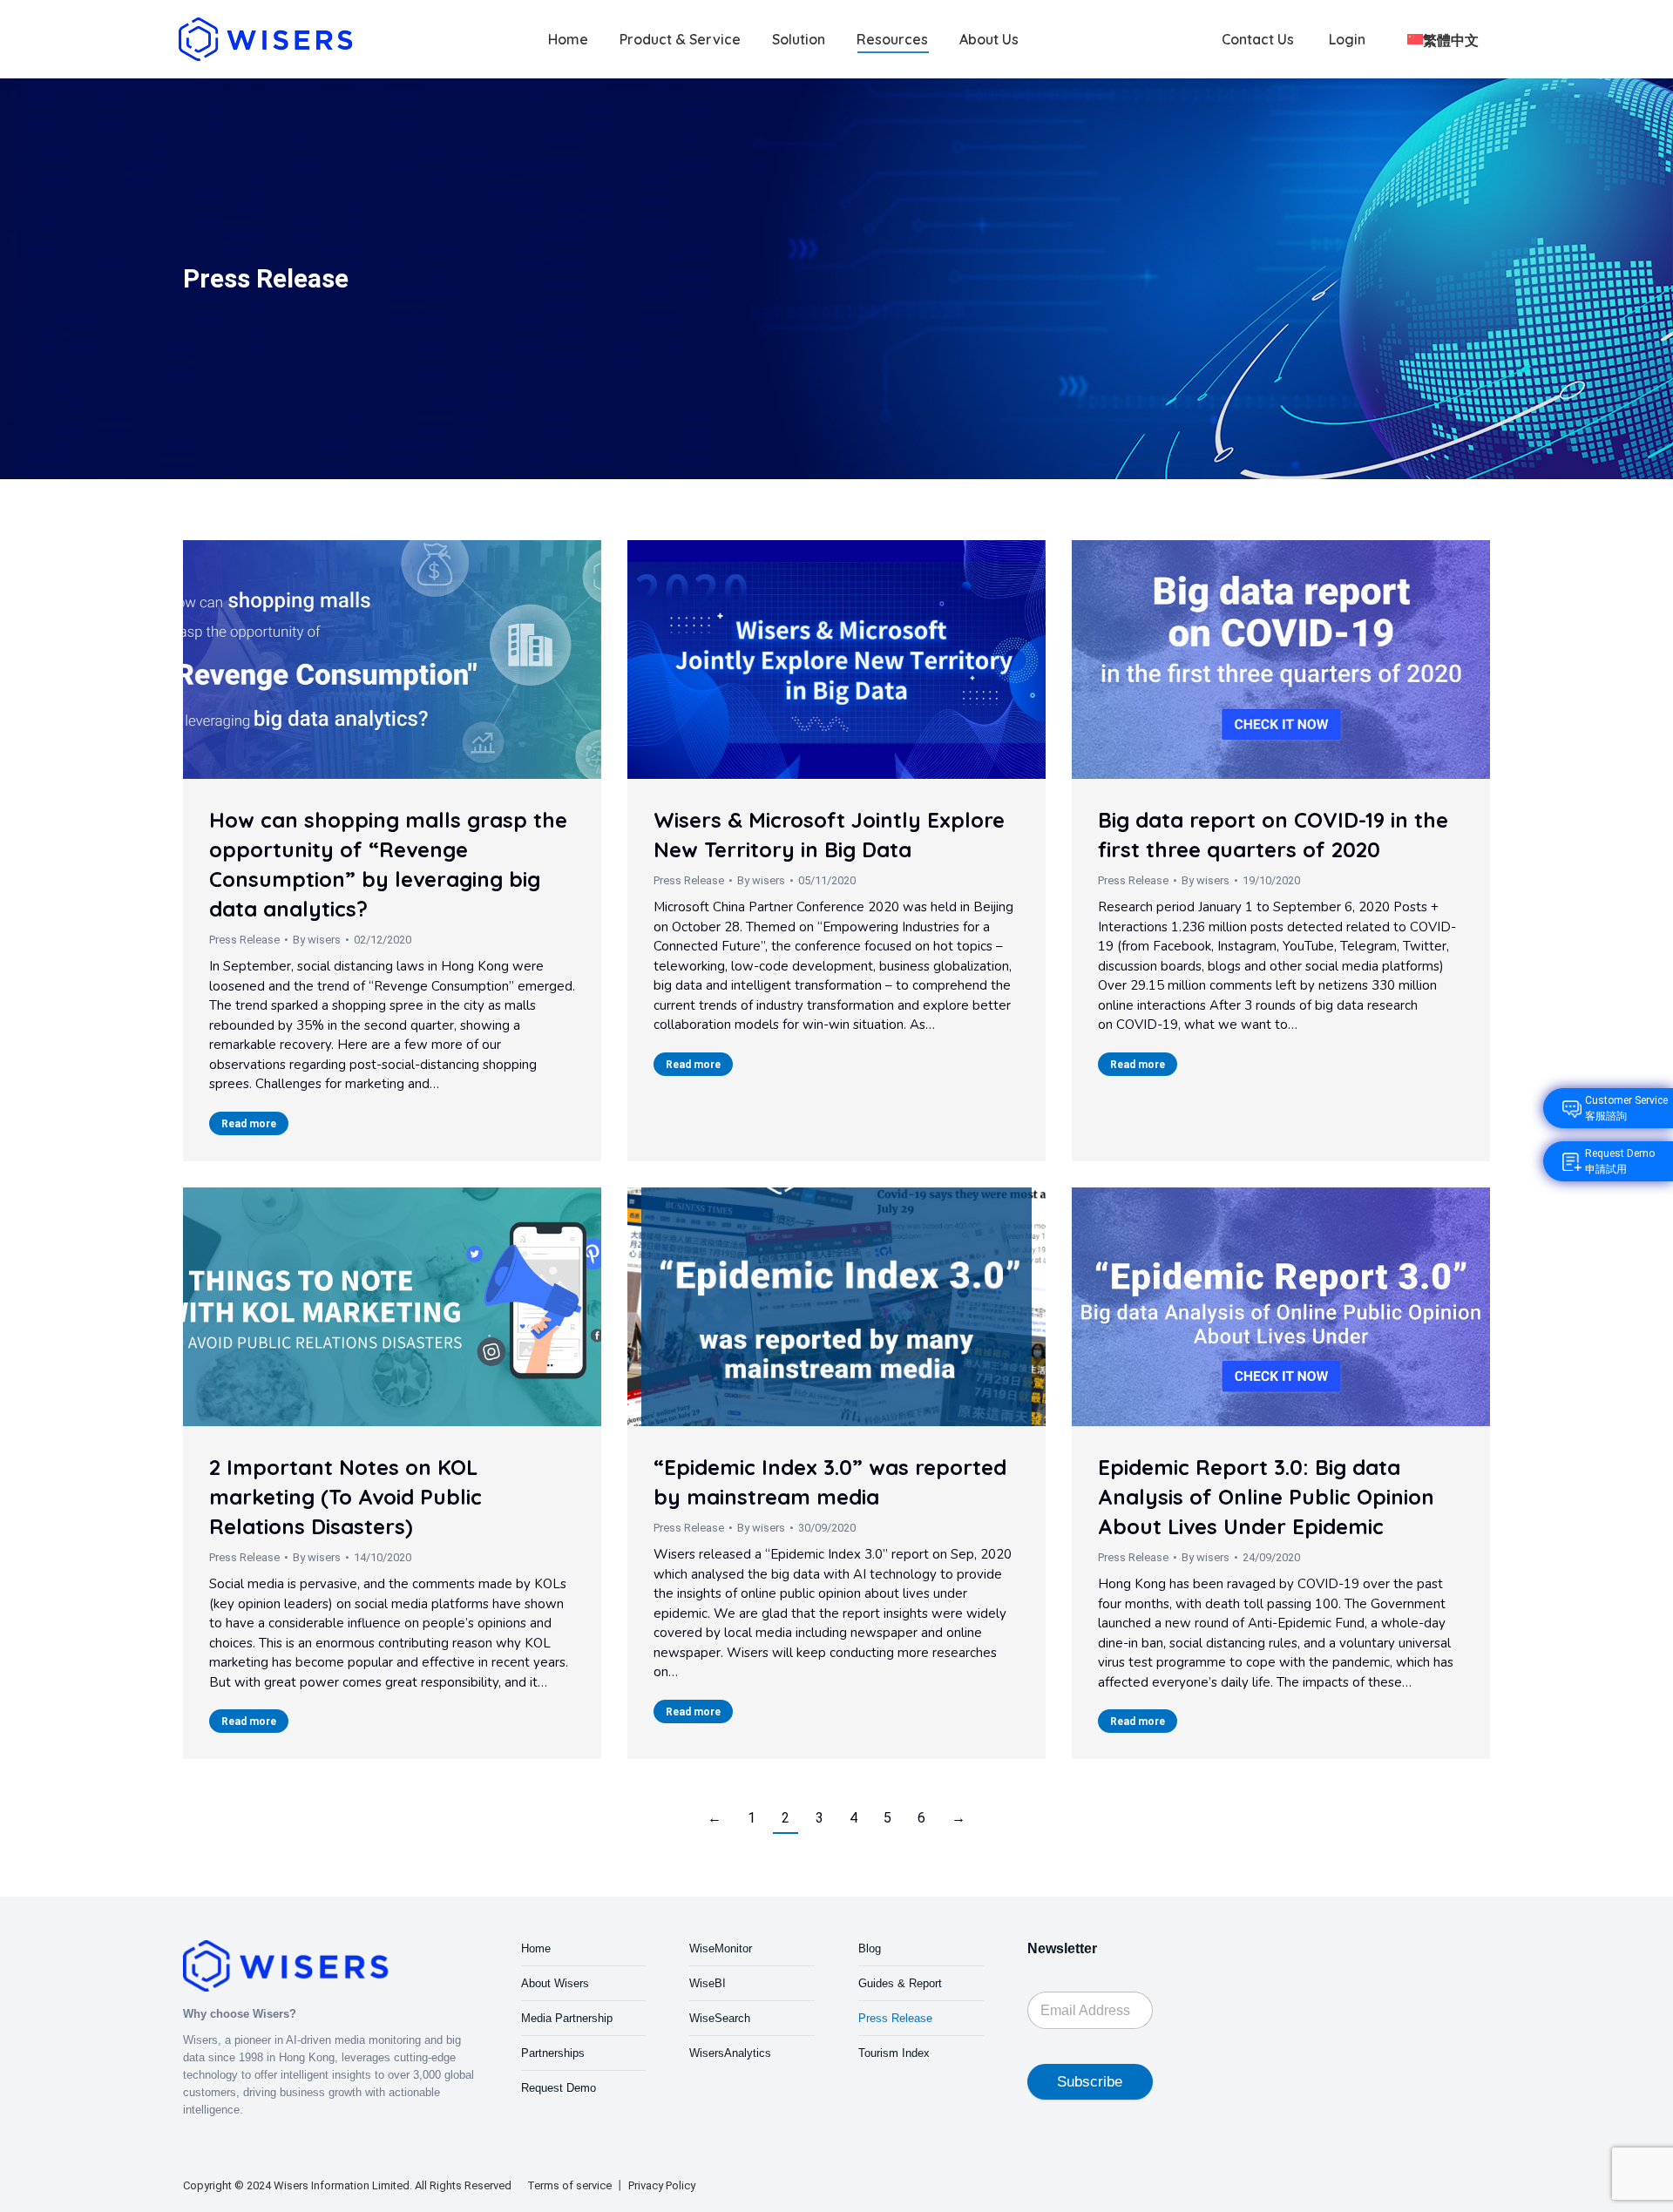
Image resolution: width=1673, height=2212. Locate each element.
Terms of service (569, 2185)
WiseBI (708, 1983)
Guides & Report (900, 1983)
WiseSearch (720, 2018)
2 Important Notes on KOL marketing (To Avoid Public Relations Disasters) (345, 1497)
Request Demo (559, 2088)
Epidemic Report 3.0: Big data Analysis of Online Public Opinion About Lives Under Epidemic (1266, 1497)
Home (536, 1948)
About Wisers (555, 1983)
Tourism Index (894, 2053)
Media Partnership (567, 2018)
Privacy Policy (662, 2185)
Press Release (244, 940)
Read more (249, 1124)
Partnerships (553, 2053)
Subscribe (1090, 2082)
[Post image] (392, 660)
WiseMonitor (721, 1948)
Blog (870, 1948)
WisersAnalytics (730, 2053)
